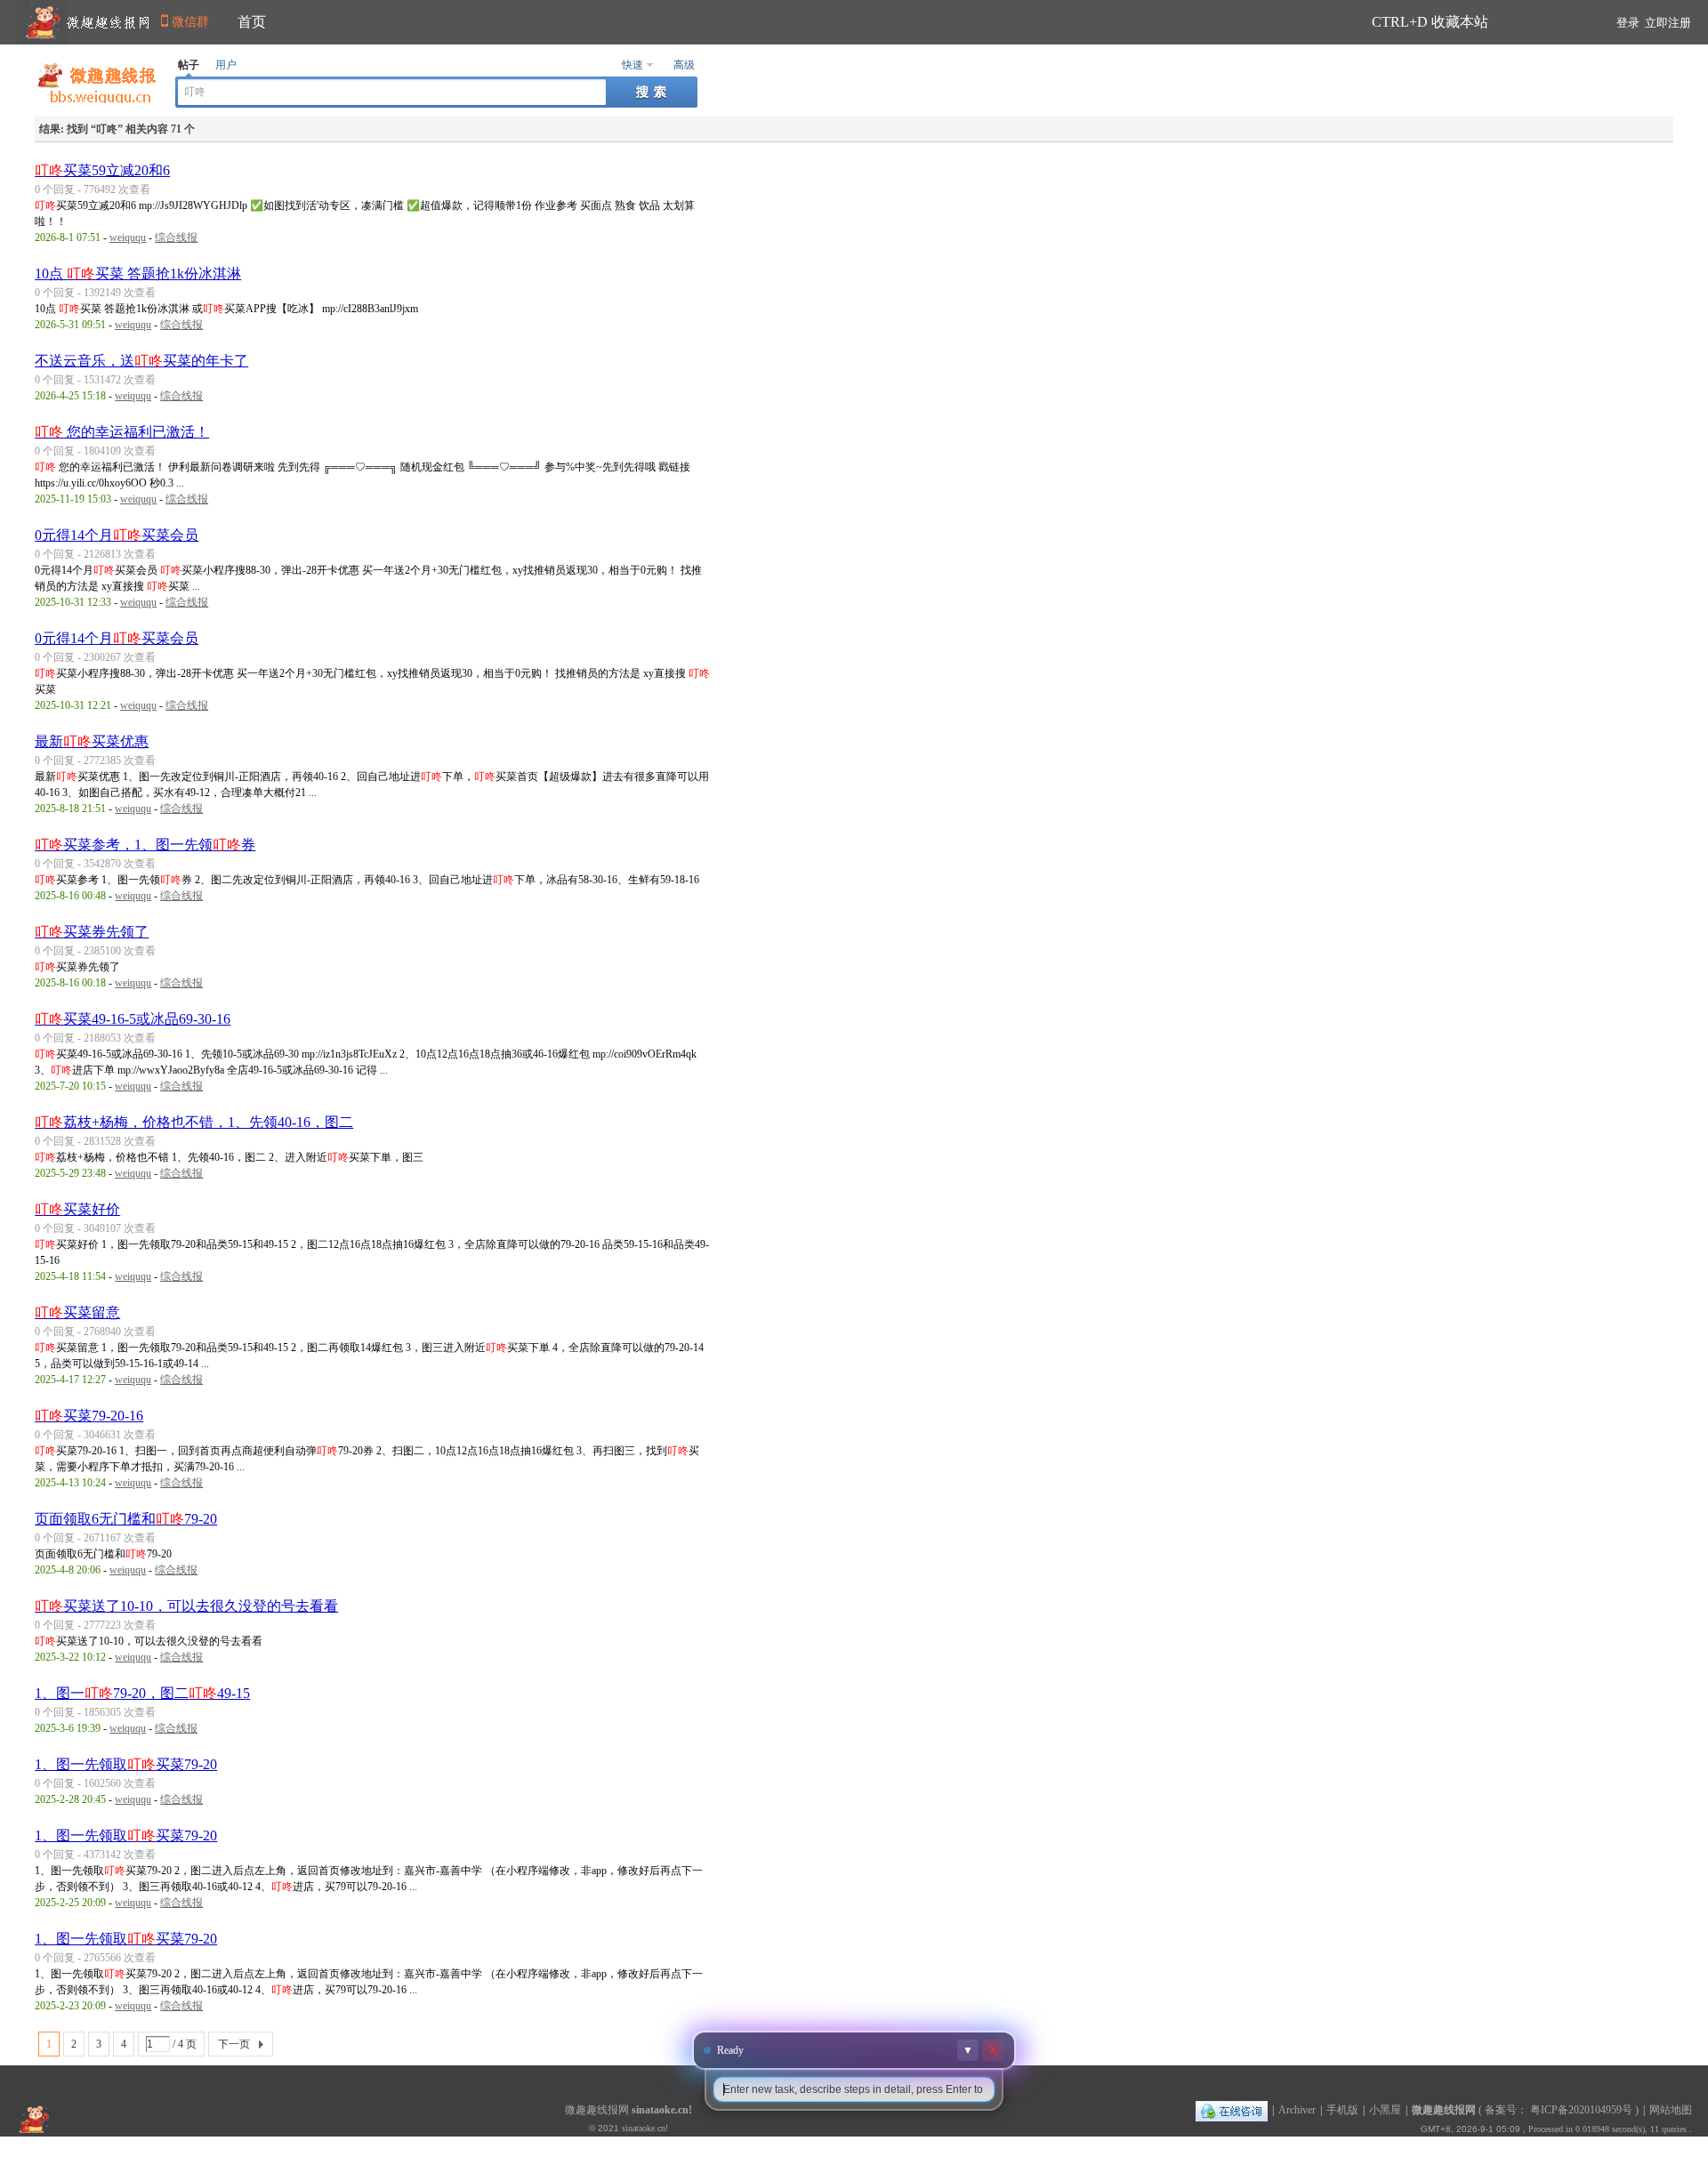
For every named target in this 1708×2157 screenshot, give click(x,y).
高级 (684, 65)
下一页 (234, 2044)
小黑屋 (1385, 2110)
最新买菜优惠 (92, 741)
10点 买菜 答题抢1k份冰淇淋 (138, 274)
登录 (1628, 23)
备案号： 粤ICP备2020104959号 (1559, 2110)
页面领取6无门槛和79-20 (126, 1519)
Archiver (1297, 2110)
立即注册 (1668, 23)
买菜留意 (77, 1312)
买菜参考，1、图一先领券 (145, 845)
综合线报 (176, 237)
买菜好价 (77, 1209)
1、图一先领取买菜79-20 (126, 1764)
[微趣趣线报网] (96, 100)
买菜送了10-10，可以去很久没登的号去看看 (186, 1606)
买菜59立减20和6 (102, 170)
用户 (226, 65)
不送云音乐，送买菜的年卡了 (141, 361)
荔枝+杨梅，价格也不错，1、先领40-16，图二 (194, 1122)
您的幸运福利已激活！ (122, 432)
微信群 (190, 22)
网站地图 (1671, 2110)
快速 (632, 65)
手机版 (1342, 2110)
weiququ (128, 237)
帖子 (189, 65)
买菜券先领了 (92, 932)
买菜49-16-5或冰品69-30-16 (133, 1019)
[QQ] (1232, 2110)
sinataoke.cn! (662, 2110)
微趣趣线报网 (1444, 2110)
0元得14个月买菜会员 (117, 535)
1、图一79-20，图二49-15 (142, 1693)
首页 (252, 22)
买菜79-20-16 (89, 1416)
